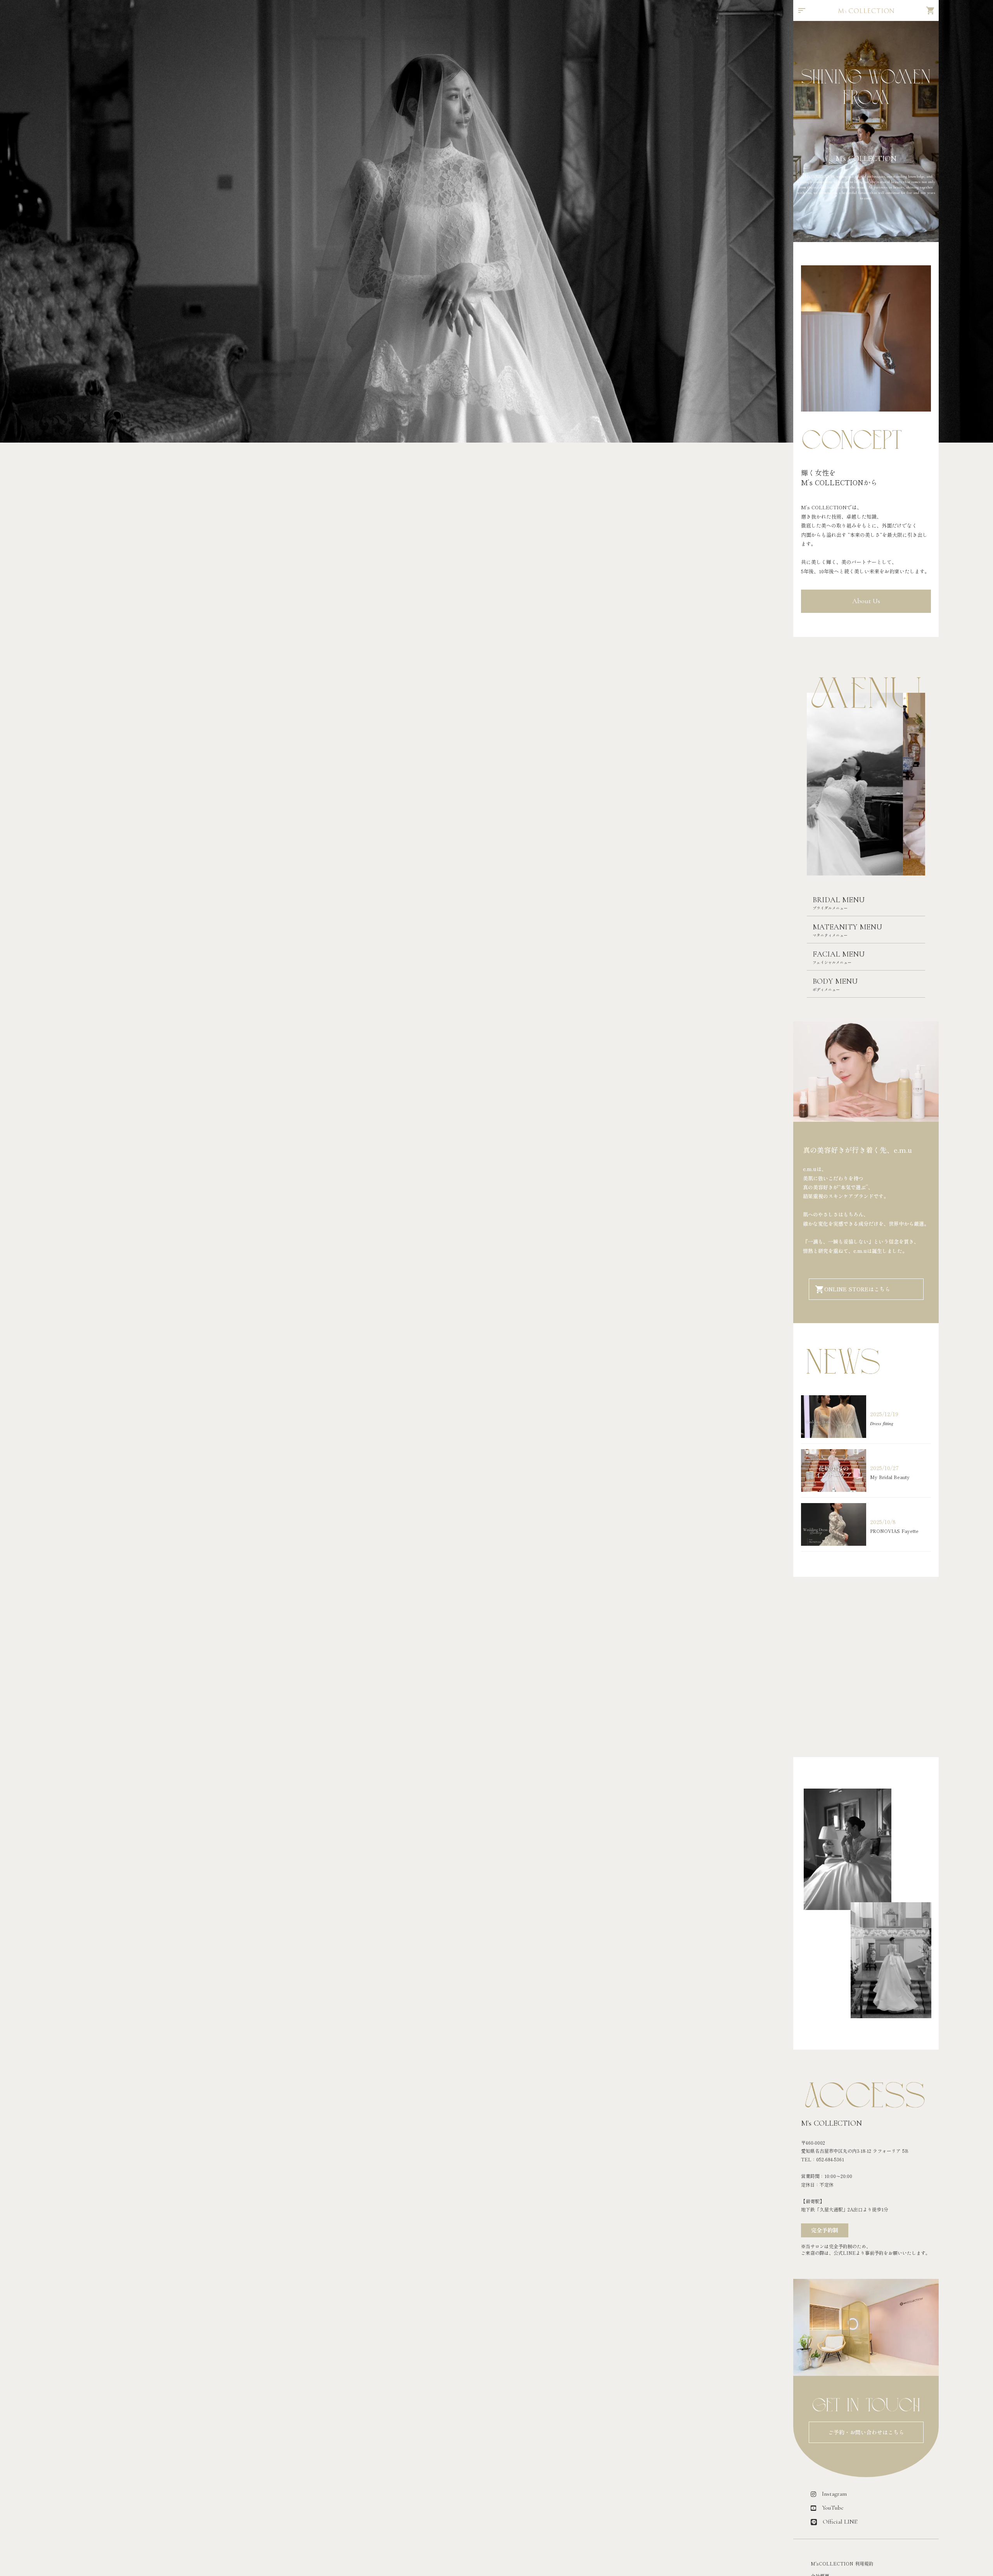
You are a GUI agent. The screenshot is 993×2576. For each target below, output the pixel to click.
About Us (866, 601)
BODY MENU (835, 981)
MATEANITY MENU (847, 927)
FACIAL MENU (839, 954)
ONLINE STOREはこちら (857, 1289)
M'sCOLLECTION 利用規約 (842, 2564)
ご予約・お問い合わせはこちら (866, 2432)
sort (802, 10)
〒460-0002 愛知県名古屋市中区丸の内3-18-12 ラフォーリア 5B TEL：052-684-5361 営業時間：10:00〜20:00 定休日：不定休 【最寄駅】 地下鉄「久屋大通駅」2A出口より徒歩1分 (855, 2176)
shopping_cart (931, 10)
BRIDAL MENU (839, 900)
